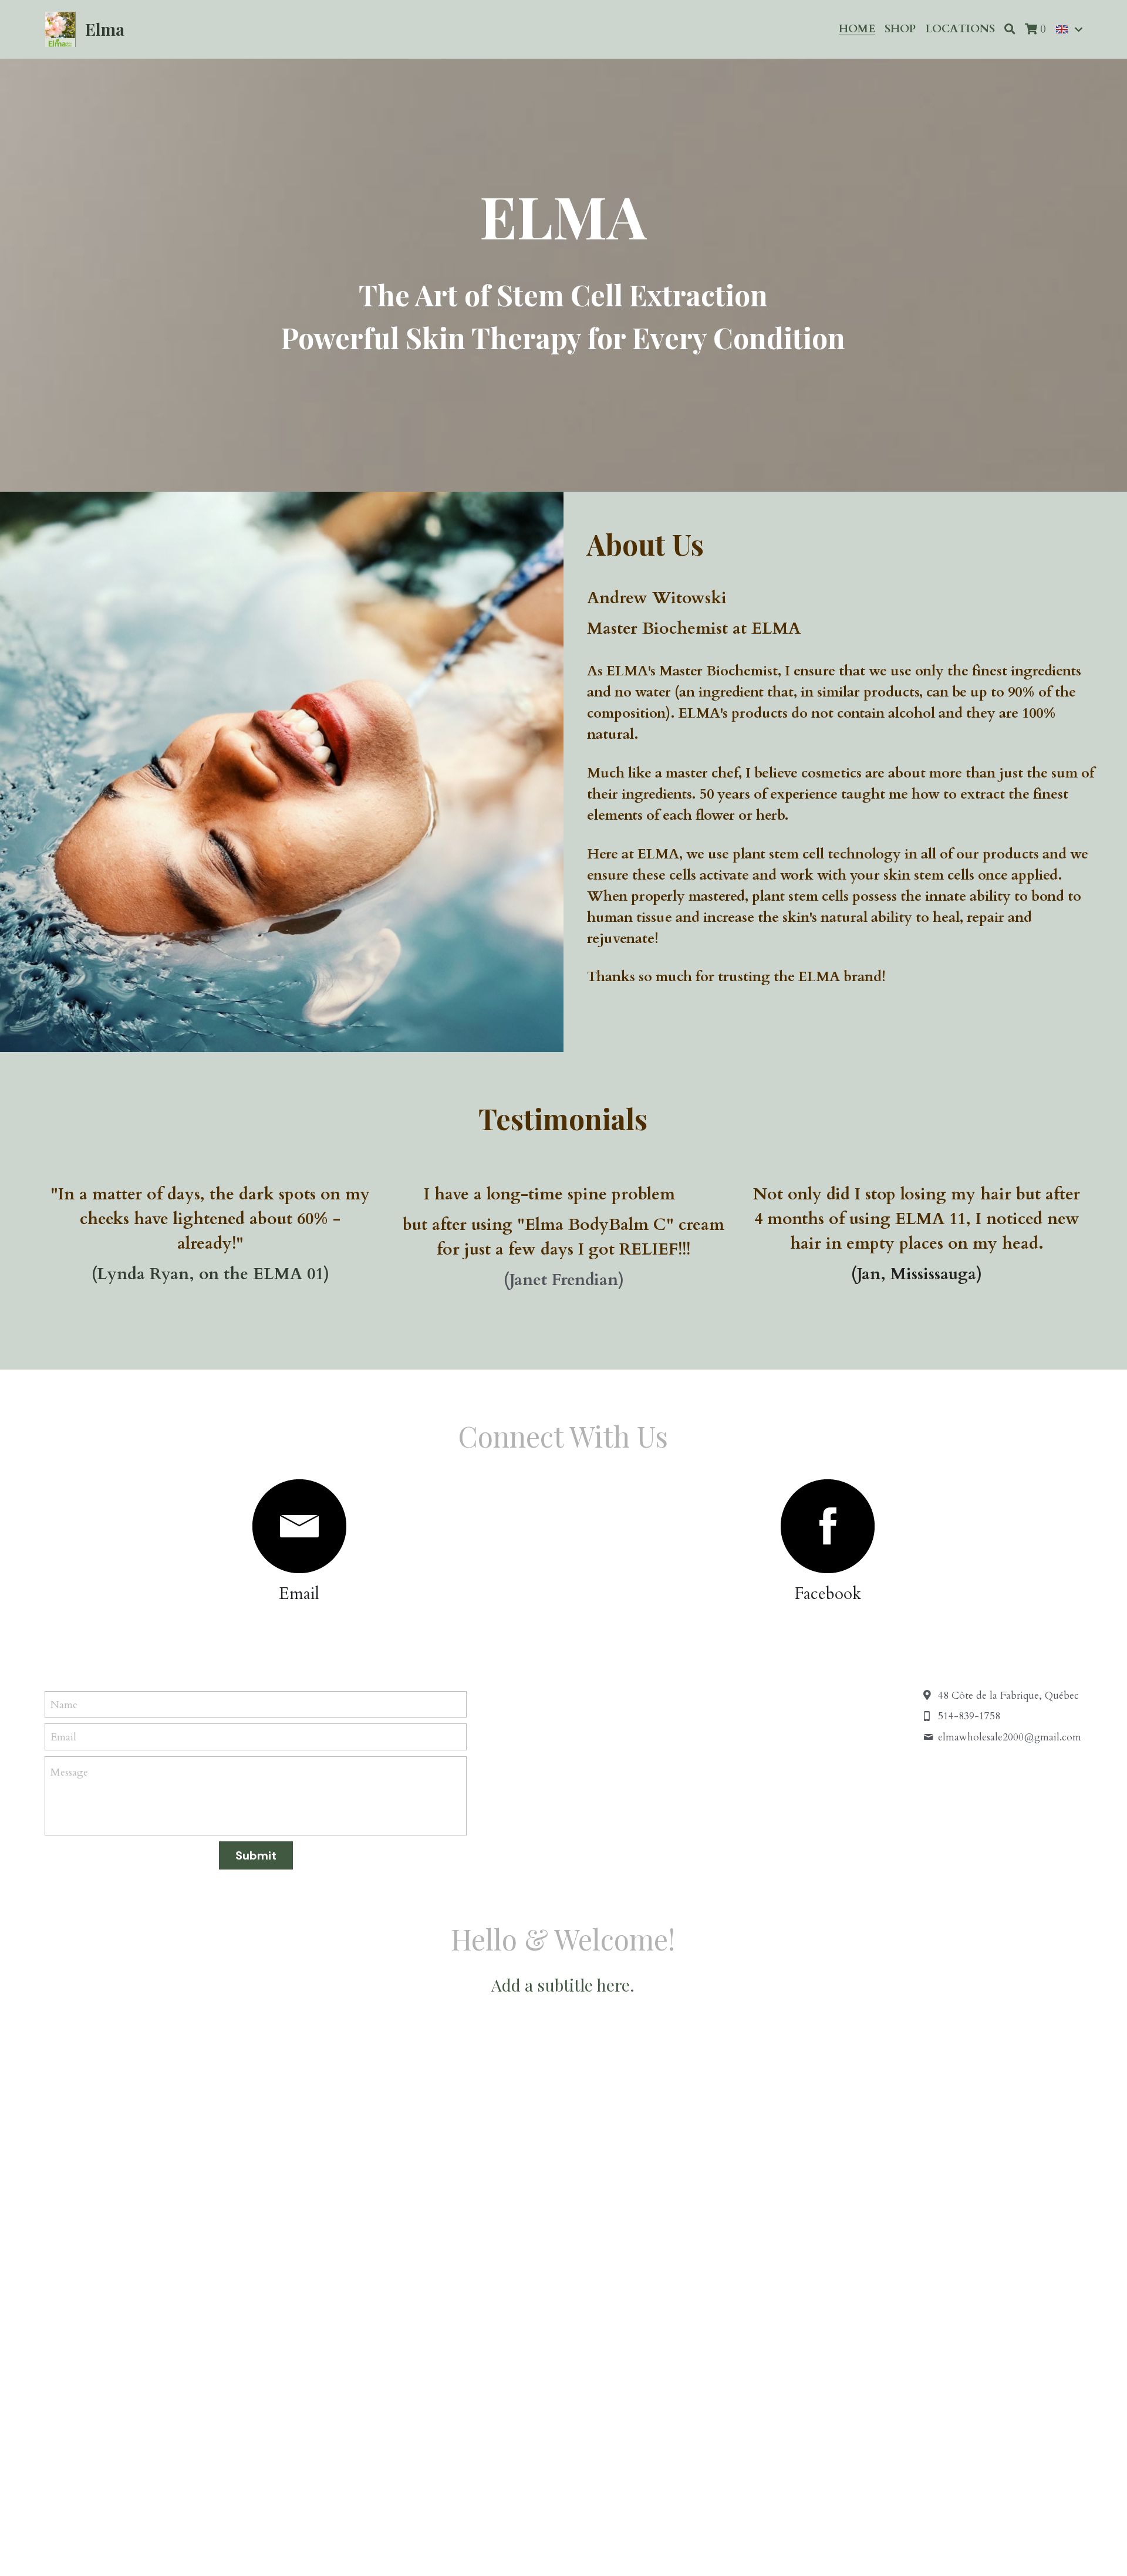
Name (64, 1704)
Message (69, 1772)
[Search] (1010, 29)
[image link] (299, 1526)
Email (63, 1737)
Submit (256, 1855)
